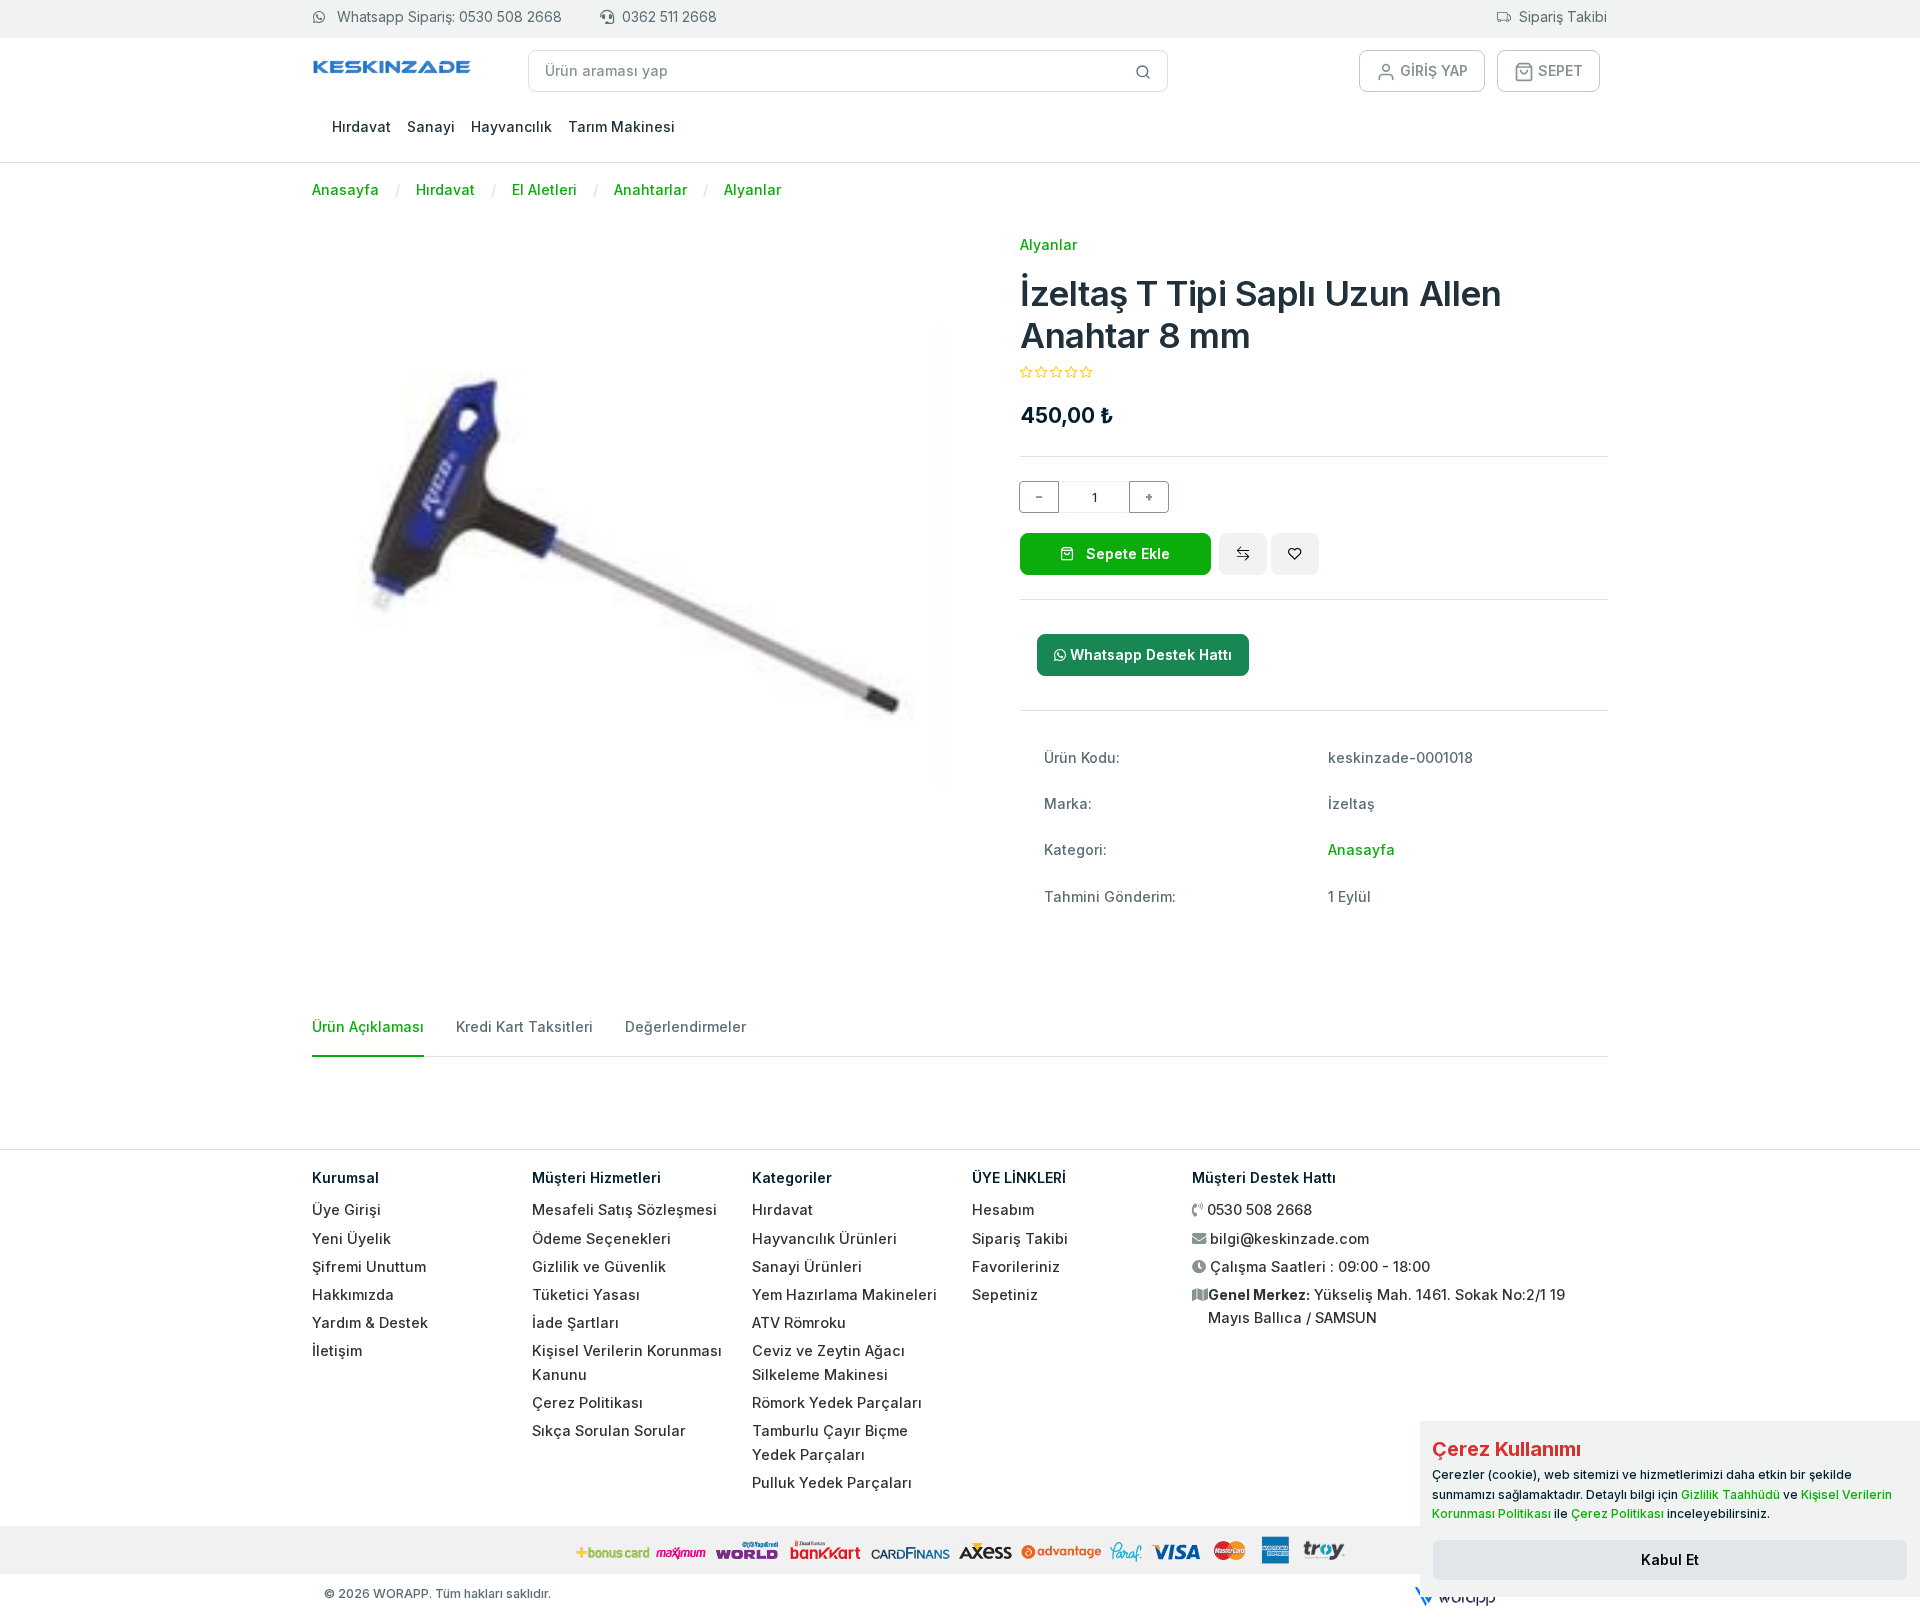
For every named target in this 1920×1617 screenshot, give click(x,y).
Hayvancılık (511, 126)
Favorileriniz (1016, 1266)
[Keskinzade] (392, 70)
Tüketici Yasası (586, 1294)
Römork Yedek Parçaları (837, 1402)
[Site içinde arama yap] (1143, 71)
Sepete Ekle (1126, 553)
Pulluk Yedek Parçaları (832, 1482)
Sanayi (431, 126)
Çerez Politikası (587, 1402)
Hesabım (1003, 1209)
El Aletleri (544, 189)
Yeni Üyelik (351, 1238)
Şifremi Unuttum (369, 1266)
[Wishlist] (1295, 554)
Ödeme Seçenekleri (601, 1238)
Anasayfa (345, 189)
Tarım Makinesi (621, 126)
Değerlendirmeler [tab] (685, 1026)
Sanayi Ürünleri (807, 1266)
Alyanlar (752, 189)
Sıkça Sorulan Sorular (609, 1430)
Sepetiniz (1005, 1294)
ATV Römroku (799, 1322)
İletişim (337, 1350)
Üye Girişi (346, 1209)
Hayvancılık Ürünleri (824, 1238)
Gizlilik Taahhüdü (1730, 1494)
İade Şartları (575, 1322)
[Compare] (1243, 554)
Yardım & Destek (370, 1322)
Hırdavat (361, 126)
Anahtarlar (650, 189)
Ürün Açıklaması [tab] (368, 1026)
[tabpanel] (960, 1095)
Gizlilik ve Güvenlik (599, 1266)
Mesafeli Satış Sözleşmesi (624, 1209)
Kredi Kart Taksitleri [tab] (524, 1026)
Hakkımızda (353, 1294)
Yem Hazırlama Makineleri (844, 1294)
